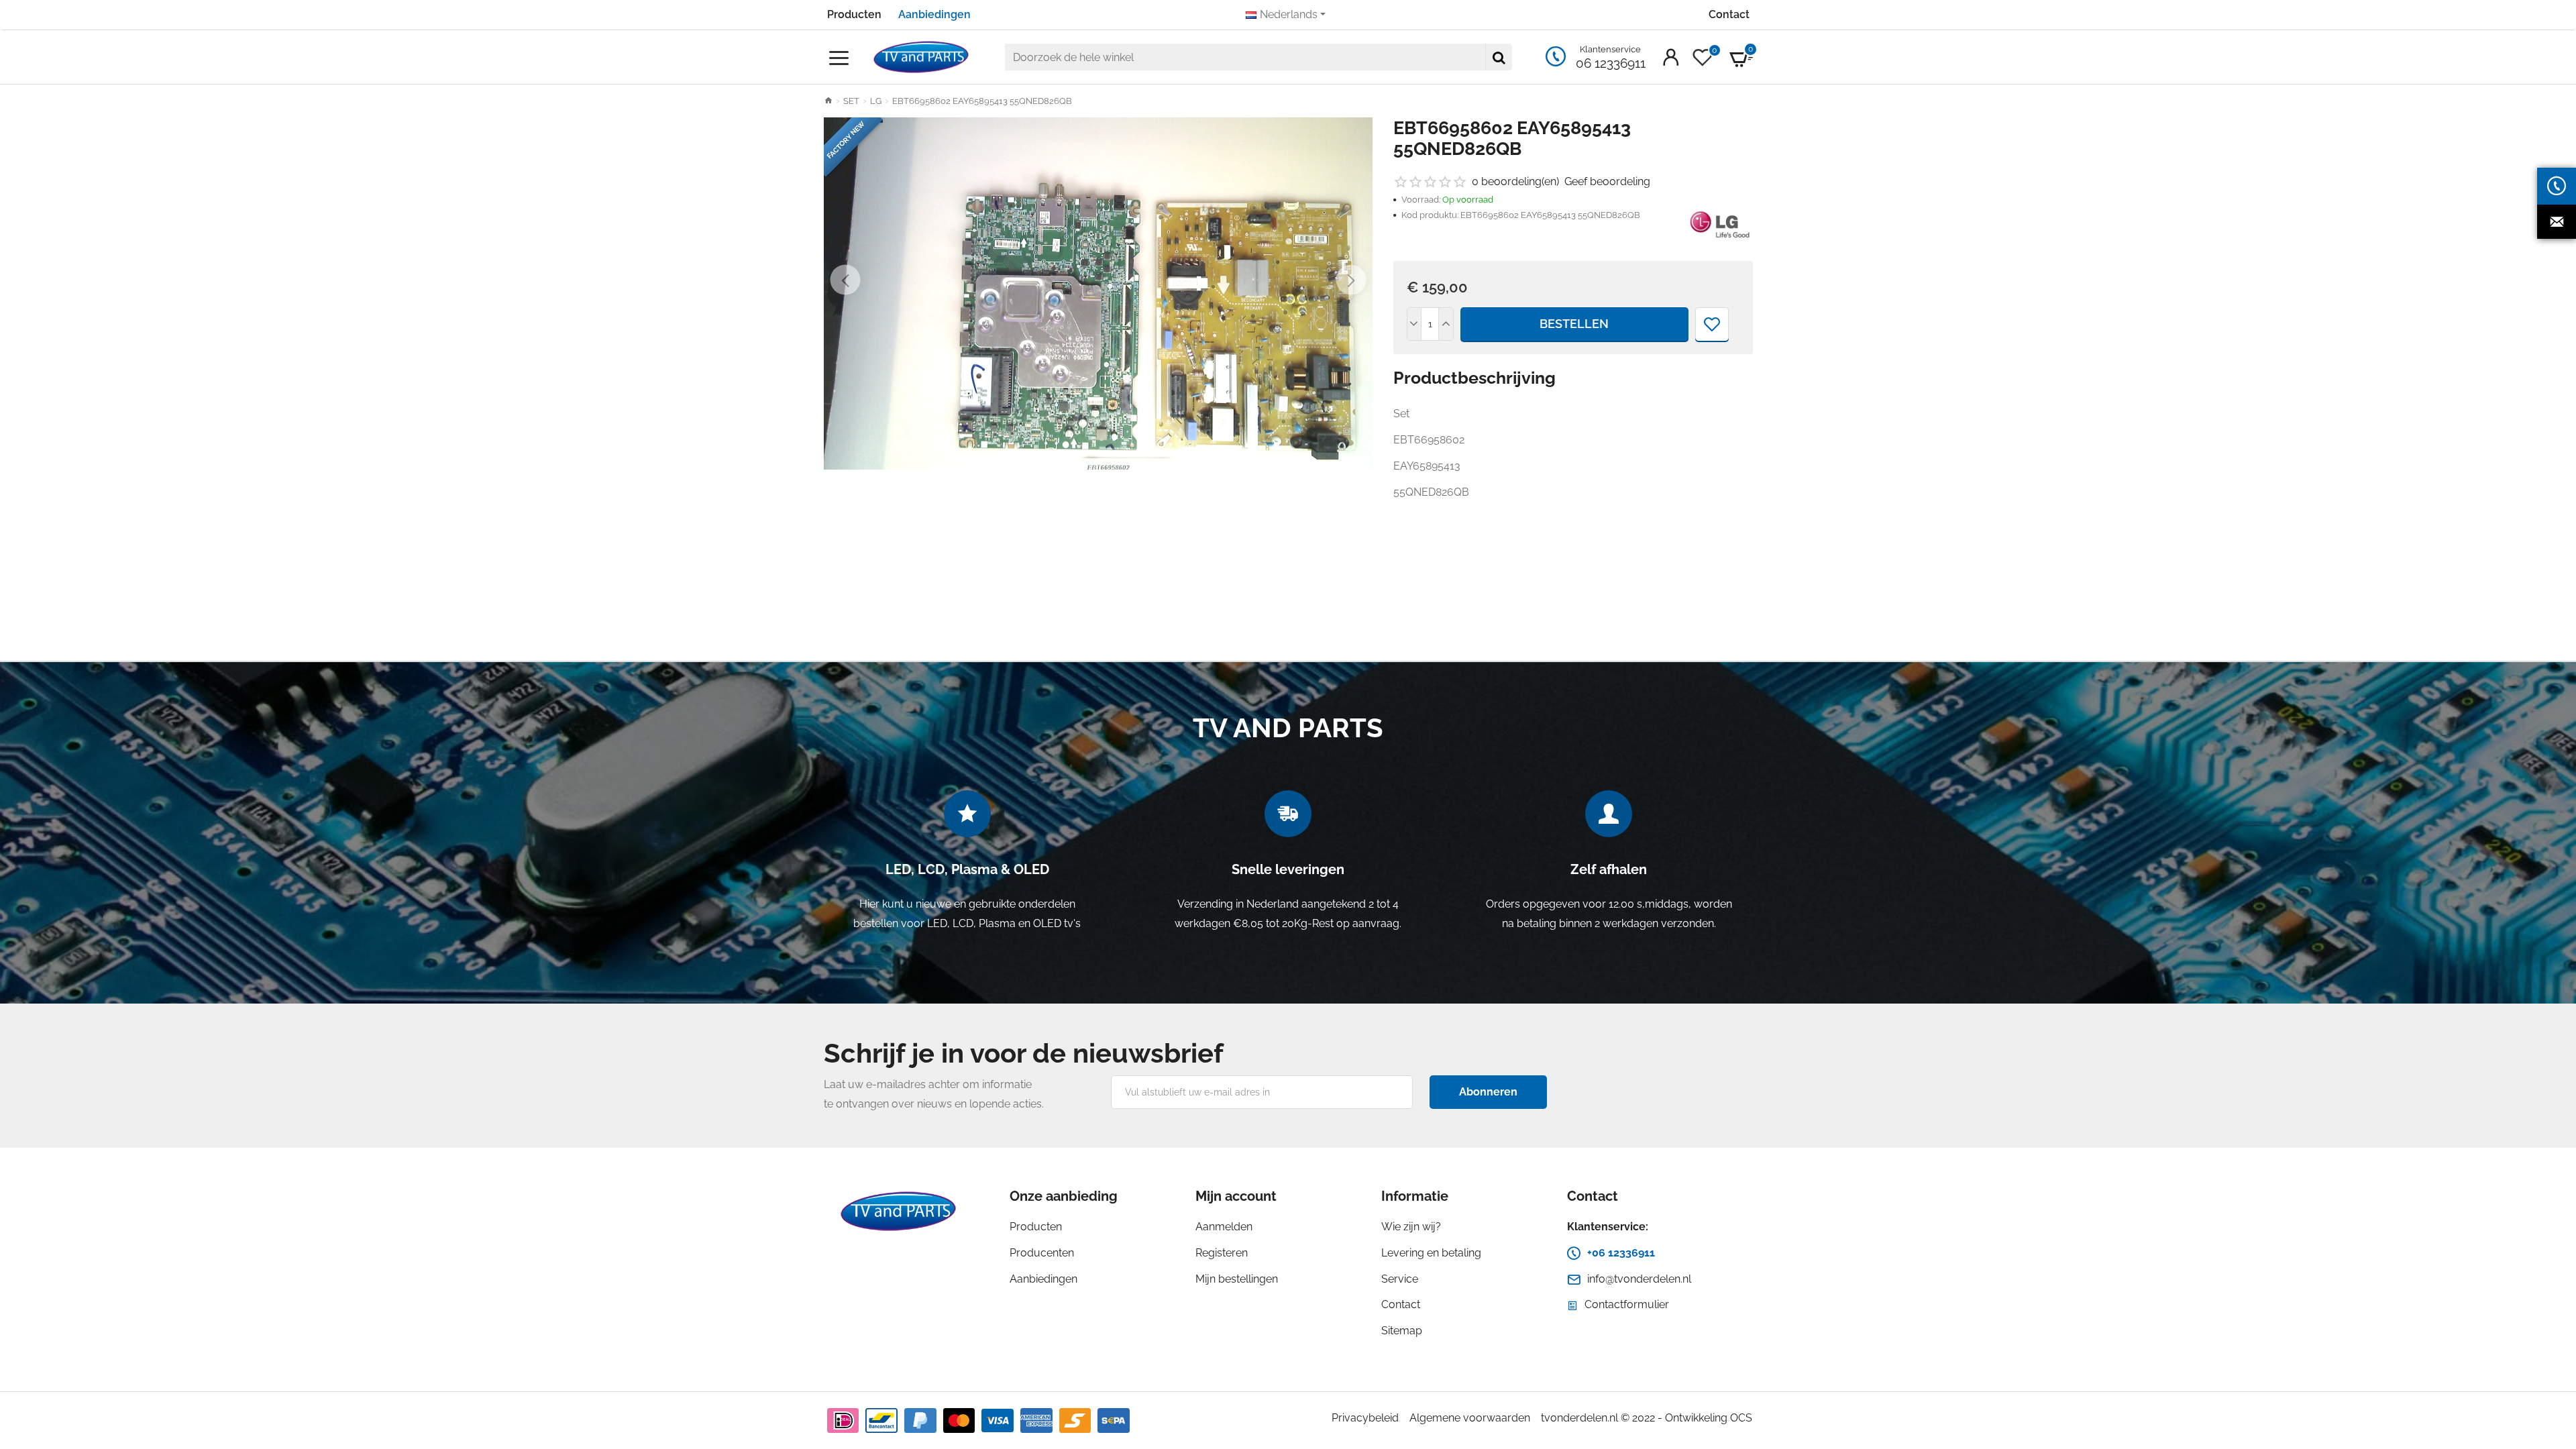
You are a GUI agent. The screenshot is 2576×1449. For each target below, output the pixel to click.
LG (876, 101)
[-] (1415, 324)
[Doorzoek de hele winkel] (1499, 57)
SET (851, 101)
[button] (846, 280)
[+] (1446, 324)
